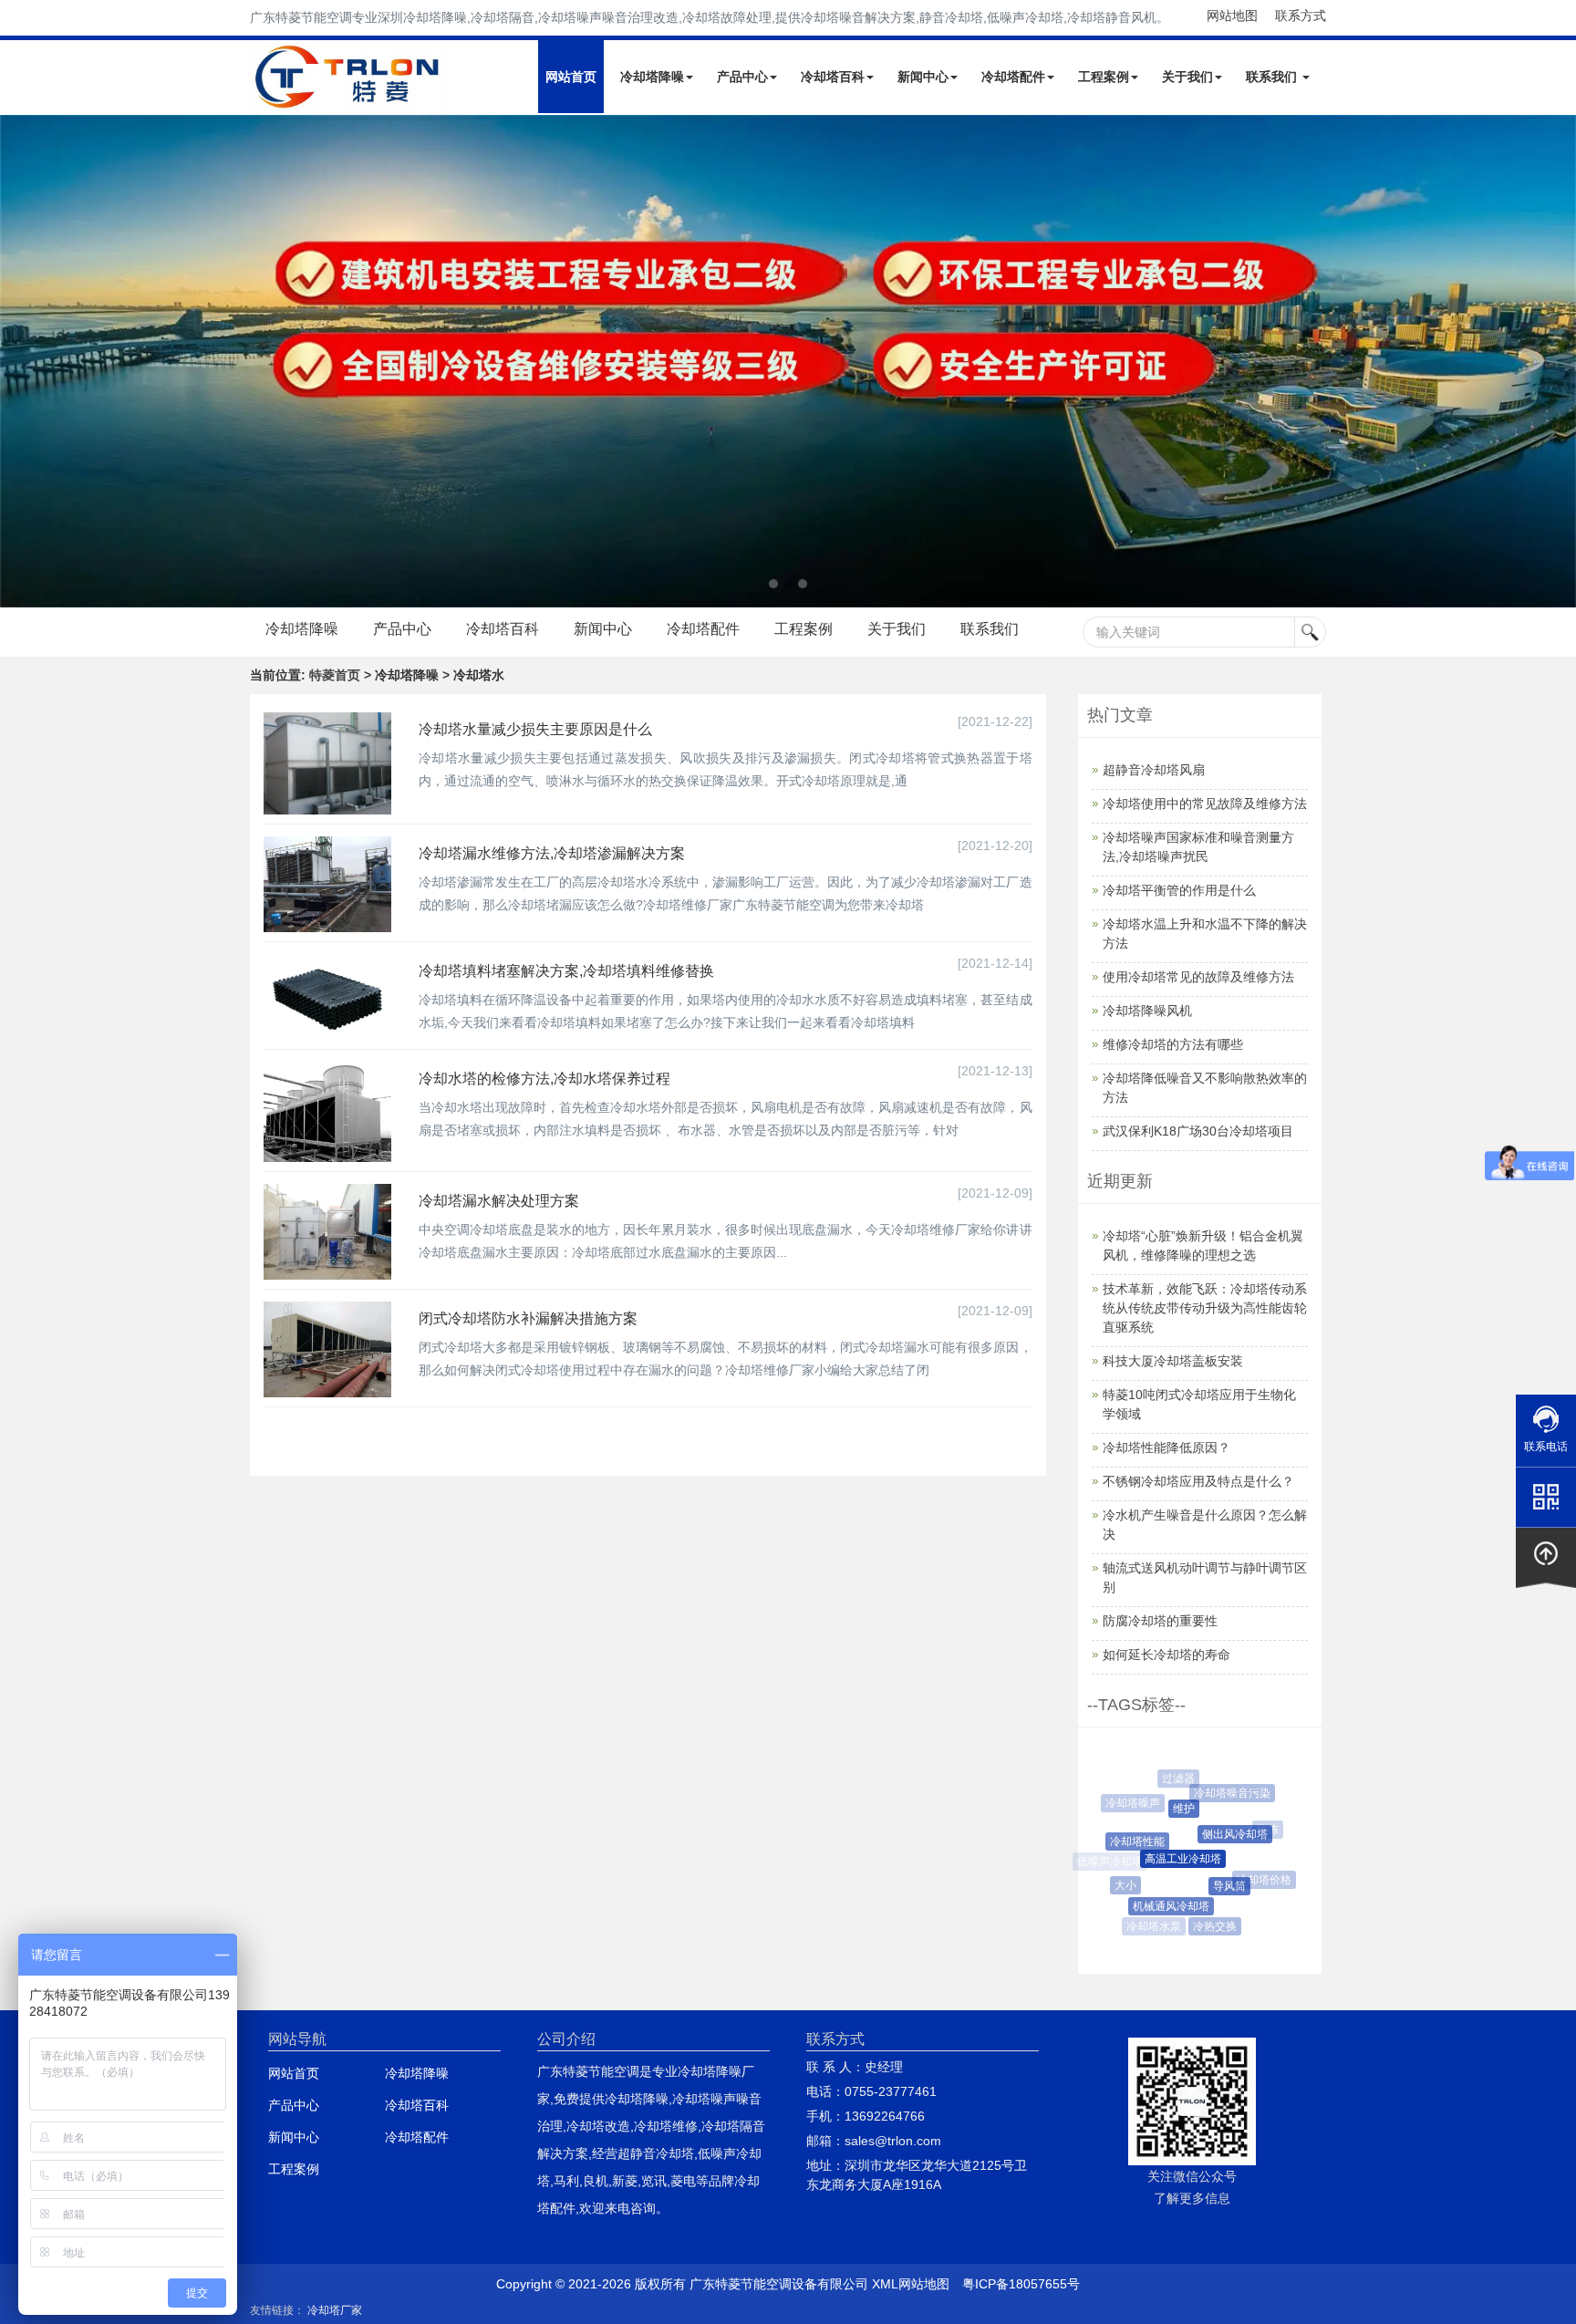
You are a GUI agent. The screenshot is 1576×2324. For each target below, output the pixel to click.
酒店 (1249, 1914)
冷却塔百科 (833, 77)
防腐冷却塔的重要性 (1160, 1621)
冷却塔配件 (1013, 77)
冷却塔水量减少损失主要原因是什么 (535, 729)
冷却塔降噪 (652, 77)
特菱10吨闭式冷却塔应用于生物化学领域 (1199, 1404)
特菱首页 (335, 675)
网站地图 (1232, 16)
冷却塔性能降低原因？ (1166, 1447)
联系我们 (1273, 77)
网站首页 (571, 77)
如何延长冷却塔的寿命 (1166, 1655)
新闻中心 (923, 77)
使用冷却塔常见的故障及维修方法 (1198, 977)
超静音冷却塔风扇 (1154, 770)
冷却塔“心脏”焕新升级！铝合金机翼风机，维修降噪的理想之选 (1203, 1245)
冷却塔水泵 (1151, 1926)
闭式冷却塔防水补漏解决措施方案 (528, 1318)
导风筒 (1212, 1886)
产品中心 (742, 77)
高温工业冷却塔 (1163, 1859)
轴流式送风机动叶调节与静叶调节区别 (1205, 1577)
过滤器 (1173, 1779)
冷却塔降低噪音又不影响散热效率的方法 (1205, 1088)
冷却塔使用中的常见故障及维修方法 (1205, 804)
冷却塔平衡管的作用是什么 (1179, 890)
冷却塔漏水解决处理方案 (499, 1201)
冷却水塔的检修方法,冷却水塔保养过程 (544, 1079)
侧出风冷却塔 (1218, 1834)
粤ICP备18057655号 (1021, 2284)
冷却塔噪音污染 (1222, 1793)
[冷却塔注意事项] (788, 361)
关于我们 (1187, 77)
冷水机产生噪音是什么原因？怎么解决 (1205, 1525)
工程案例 (1104, 77)
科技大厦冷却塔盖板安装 (1173, 1361)
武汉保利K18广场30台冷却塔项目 (1198, 1131)
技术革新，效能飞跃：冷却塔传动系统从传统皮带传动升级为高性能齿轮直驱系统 (1205, 1308)
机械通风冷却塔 (1157, 1906)
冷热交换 (1206, 1926)
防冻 (1260, 1830)
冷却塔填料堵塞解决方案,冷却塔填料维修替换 (566, 971)
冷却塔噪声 (1129, 1803)
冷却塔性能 (1125, 1842)
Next (18, 361)
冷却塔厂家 (335, 2310)
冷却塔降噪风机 (1147, 1011)
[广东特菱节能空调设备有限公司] (349, 99)
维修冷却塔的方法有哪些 (1173, 1044)
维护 (1168, 1809)
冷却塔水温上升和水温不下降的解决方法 (1205, 934)
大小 (1118, 1885)
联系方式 (1301, 16)
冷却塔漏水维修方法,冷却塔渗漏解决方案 (552, 853)
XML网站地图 (911, 2284)
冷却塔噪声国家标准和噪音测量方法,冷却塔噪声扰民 (1198, 847)
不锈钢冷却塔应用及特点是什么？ (1198, 1481)
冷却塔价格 (1256, 1880)
